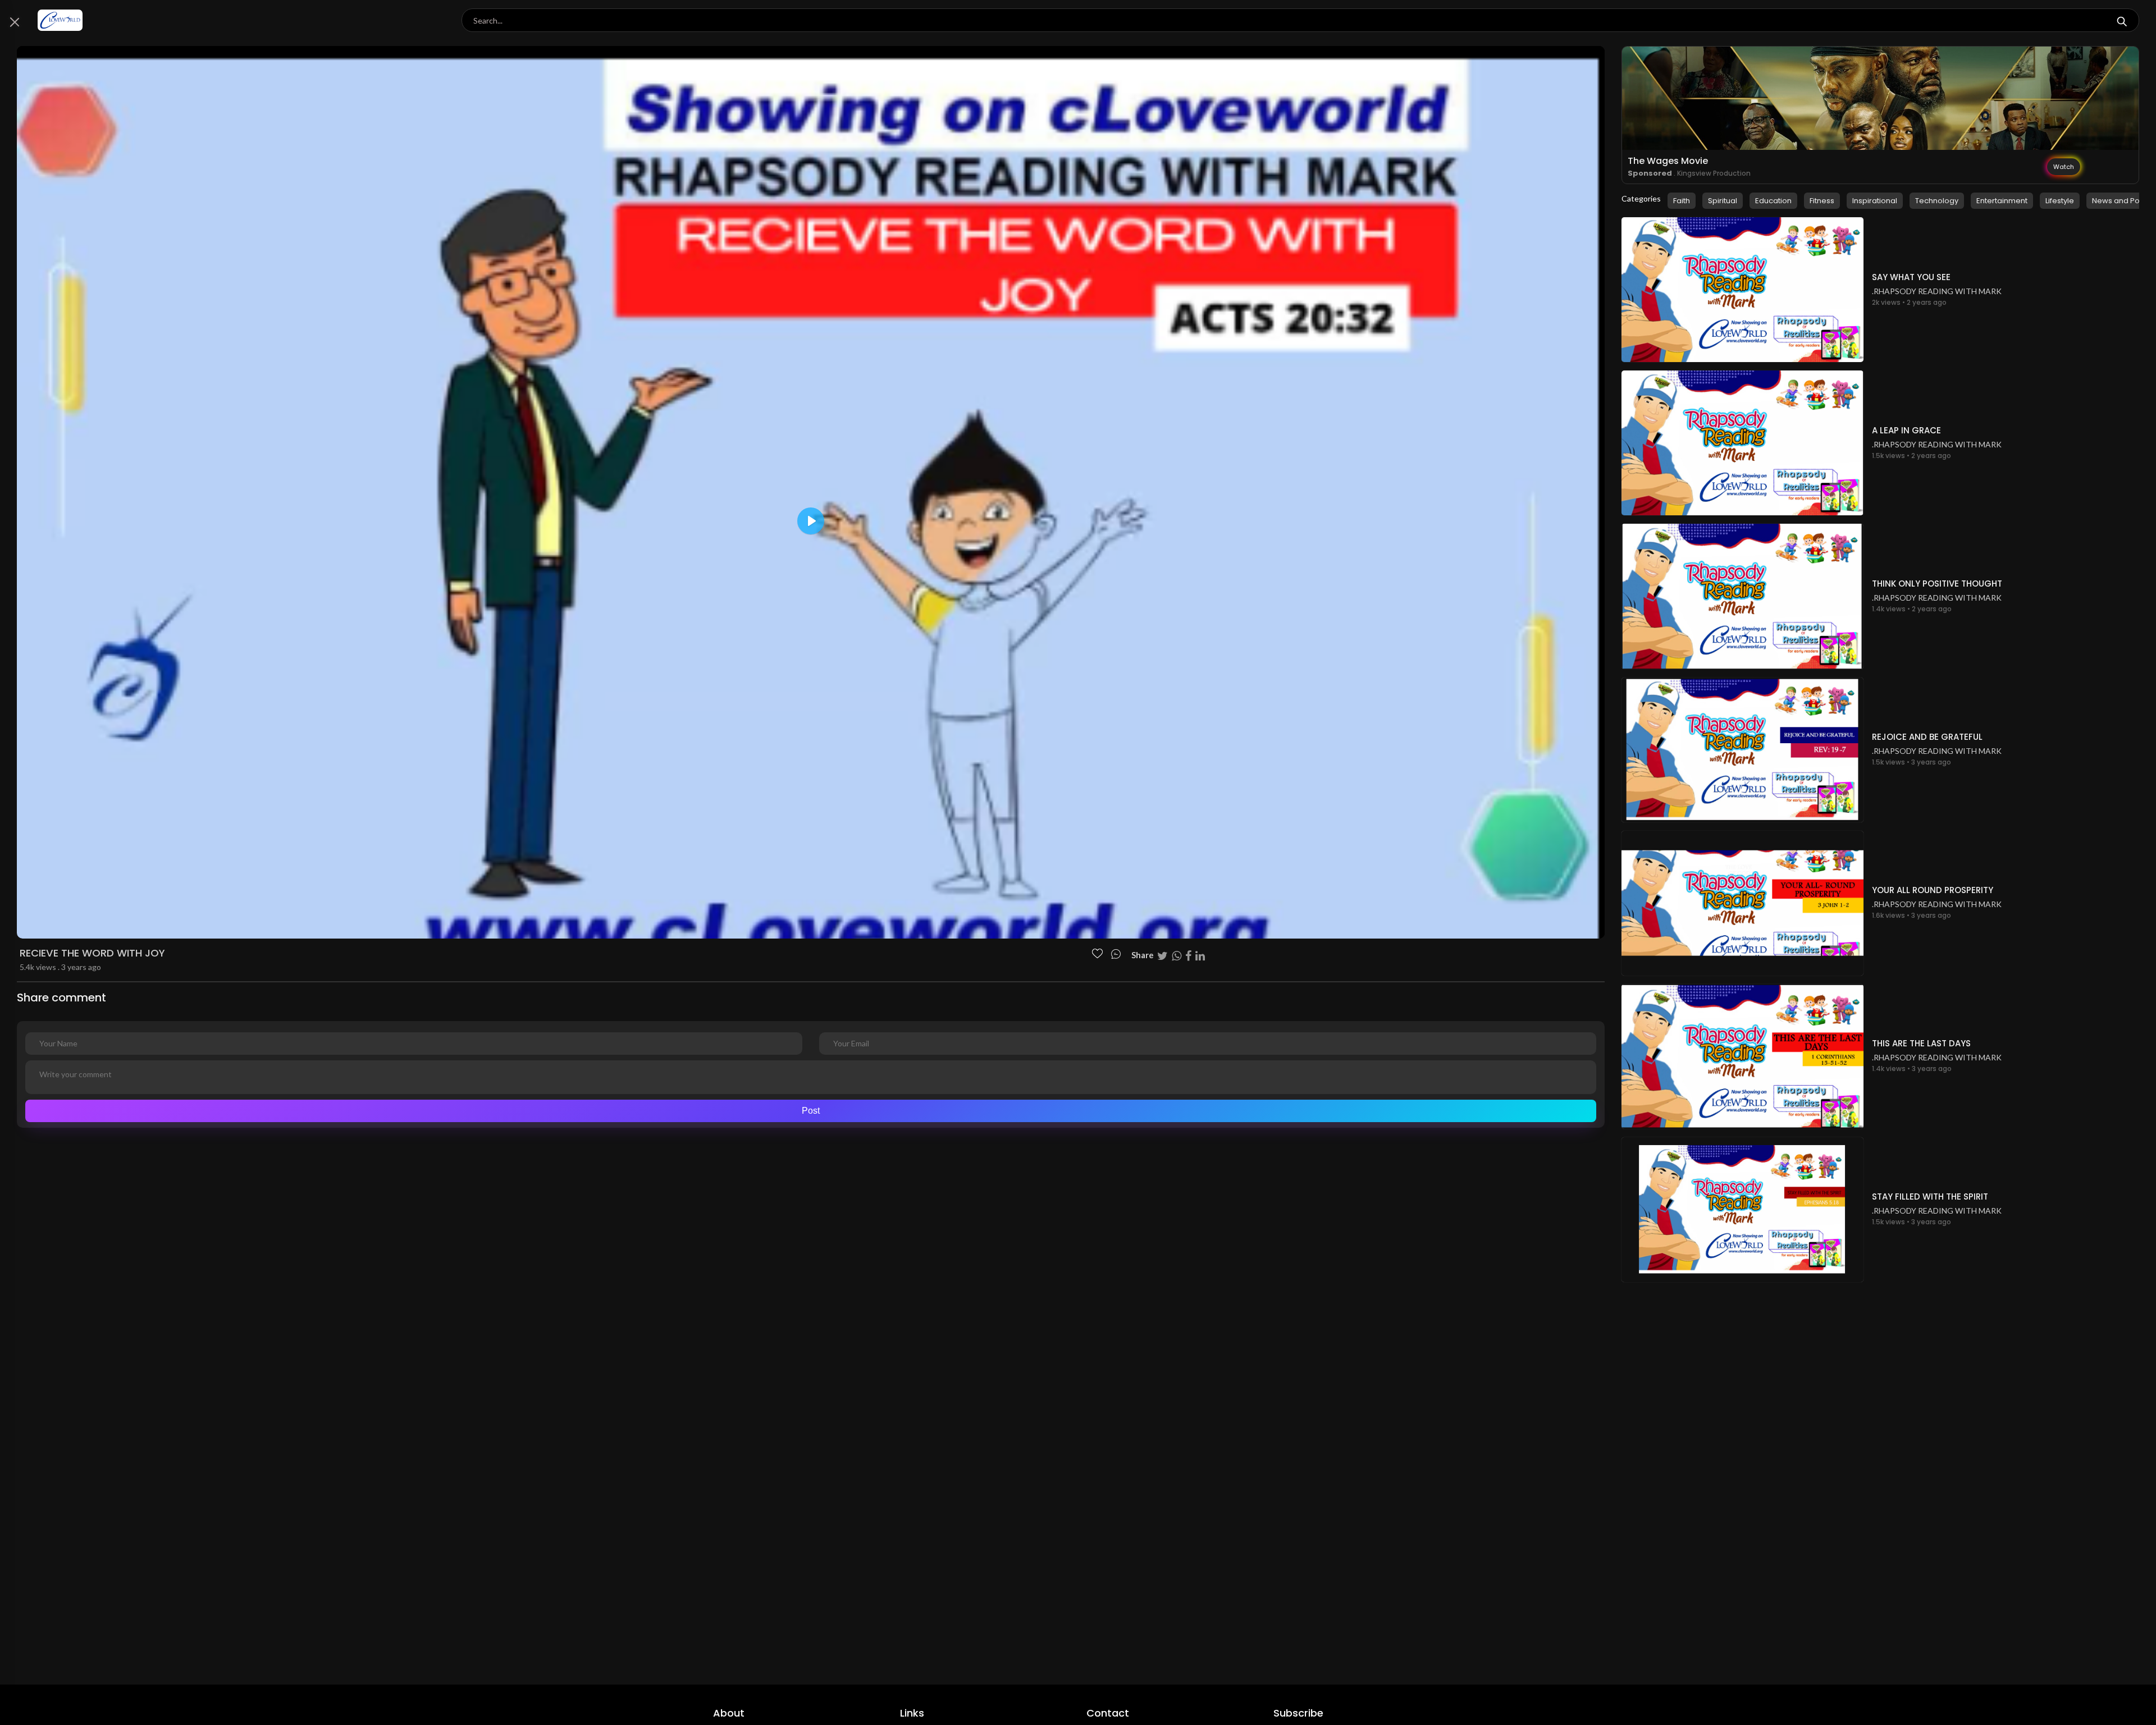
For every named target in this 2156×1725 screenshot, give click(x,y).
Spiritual (1723, 201)
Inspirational (1875, 201)
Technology (1937, 201)
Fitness (1822, 201)
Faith (1682, 201)
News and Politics (2124, 201)
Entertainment (2002, 201)
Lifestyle (2060, 201)
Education (1773, 201)
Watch (2064, 167)
